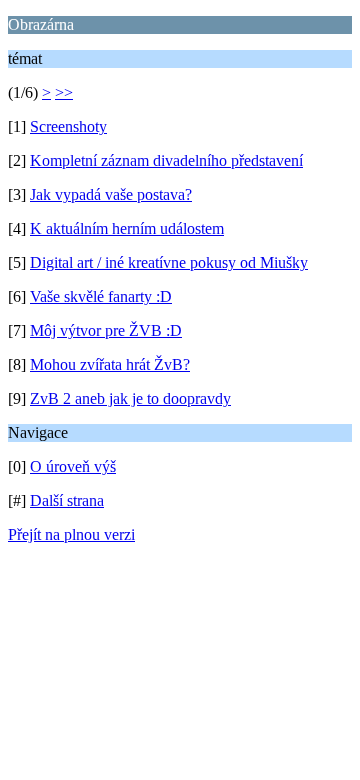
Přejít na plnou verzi (71, 534)
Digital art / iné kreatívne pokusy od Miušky (169, 262)
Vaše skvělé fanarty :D (101, 296)
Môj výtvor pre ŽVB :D (106, 330)
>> (64, 92)
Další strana (67, 500)
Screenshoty (68, 126)
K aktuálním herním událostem (127, 228)
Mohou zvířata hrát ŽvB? (110, 364)
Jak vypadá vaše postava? (111, 194)
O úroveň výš (73, 466)
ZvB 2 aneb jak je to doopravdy (130, 398)
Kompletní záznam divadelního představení (166, 160)
